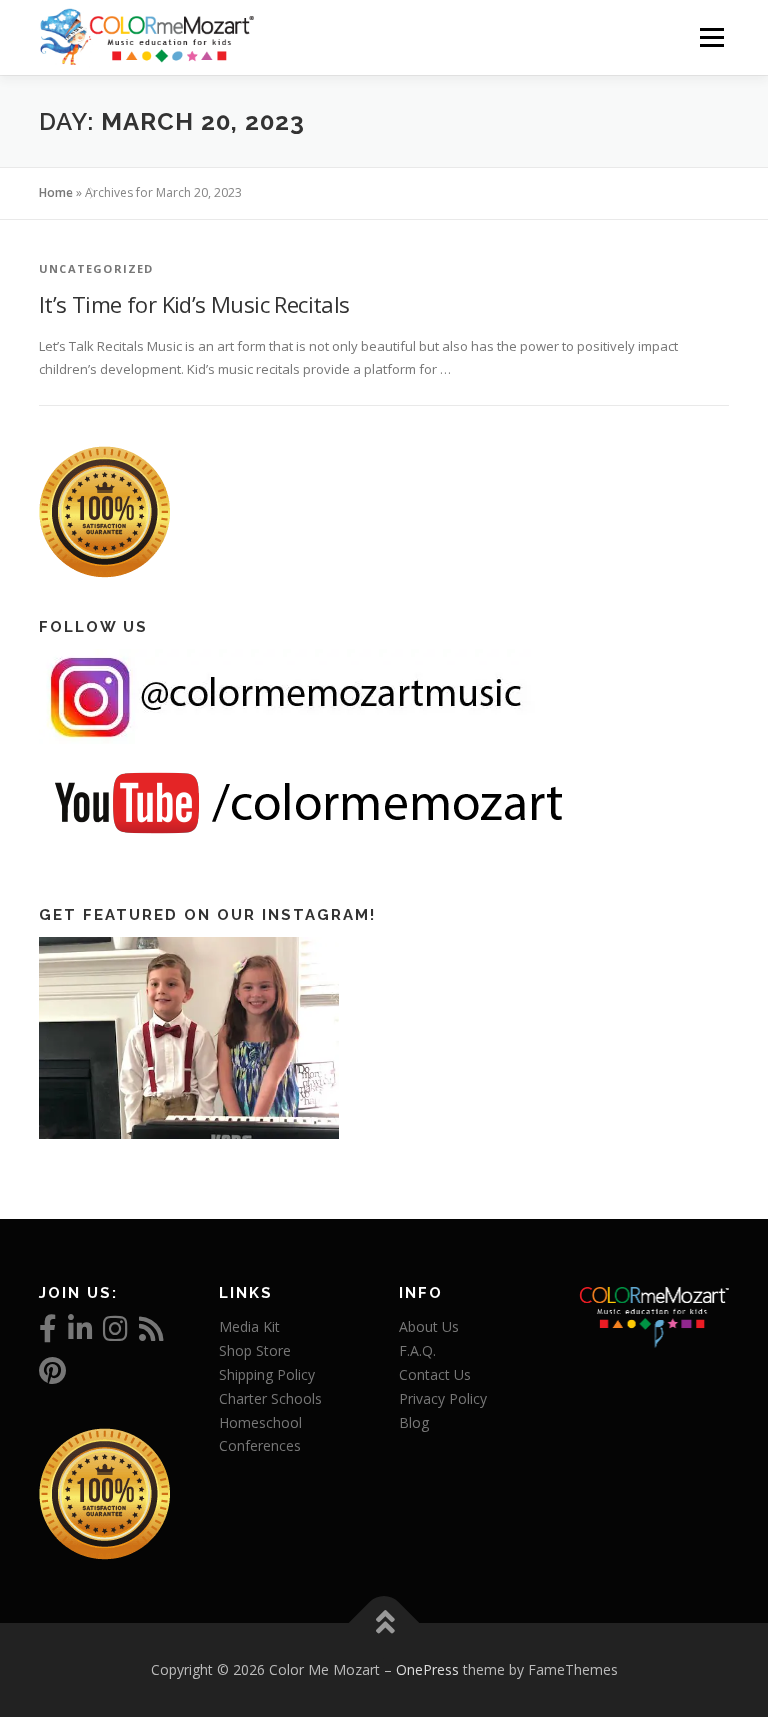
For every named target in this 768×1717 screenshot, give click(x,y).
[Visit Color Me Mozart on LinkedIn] (80, 1333)
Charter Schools (270, 1398)
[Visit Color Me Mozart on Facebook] (48, 1333)
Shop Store (255, 1350)
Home (56, 192)
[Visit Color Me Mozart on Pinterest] (52, 1375)
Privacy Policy (443, 1398)
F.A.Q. (417, 1350)
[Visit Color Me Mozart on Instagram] (115, 1333)
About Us (429, 1326)
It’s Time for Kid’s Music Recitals (194, 304)
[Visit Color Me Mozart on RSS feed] (151, 1333)
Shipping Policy (267, 1374)
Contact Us (435, 1374)
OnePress (427, 1669)
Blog (414, 1422)
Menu (711, 37)
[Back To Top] (384, 1623)
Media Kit (249, 1326)
